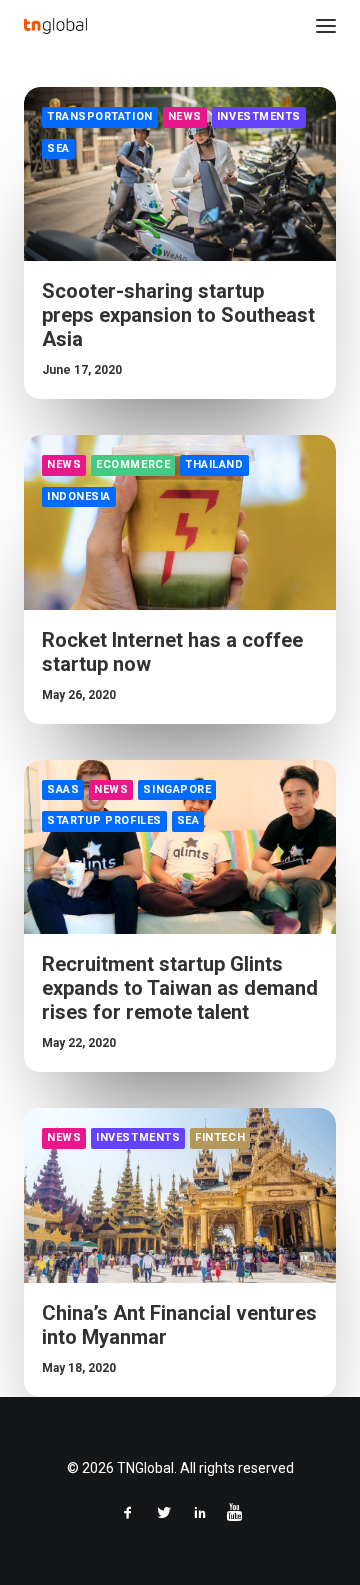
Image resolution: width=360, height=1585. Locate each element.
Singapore (177, 789)
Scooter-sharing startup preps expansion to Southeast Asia (178, 315)
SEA (58, 148)
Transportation (100, 116)
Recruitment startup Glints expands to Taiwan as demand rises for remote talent (180, 988)
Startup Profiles (104, 820)
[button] (326, 26)
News (185, 116)
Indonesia (79, 496)
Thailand (214, 464)
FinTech (220, 1137)
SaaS (63, 789)
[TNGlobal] (55, 26)
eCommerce (133, 464)
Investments (259, 116)
